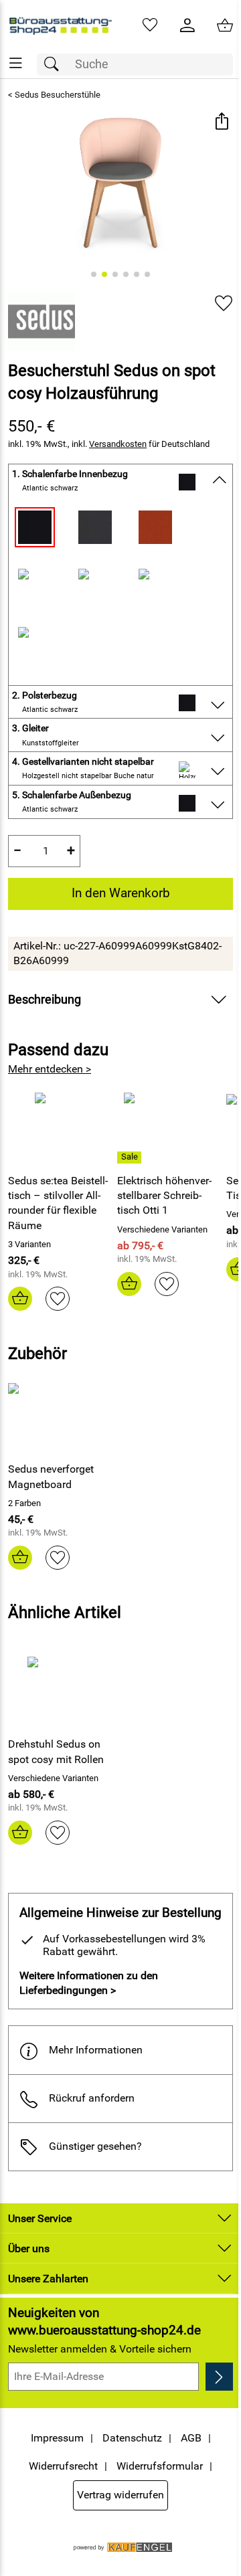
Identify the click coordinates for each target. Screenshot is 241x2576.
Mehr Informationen (96, 2050)
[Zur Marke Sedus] (42, 321)
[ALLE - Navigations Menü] (16, 63)
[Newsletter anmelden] (219, 2377)
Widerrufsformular (160, 2466)
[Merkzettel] (150, 25)
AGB (191, 2438)
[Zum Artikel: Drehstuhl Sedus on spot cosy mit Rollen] (63, 1691)
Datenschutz (132, 2438)
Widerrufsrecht (63, 2466)
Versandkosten (118, 444)
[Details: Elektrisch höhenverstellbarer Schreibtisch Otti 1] (131, 1158)
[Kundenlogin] (187, 25)
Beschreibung (45, 1000)
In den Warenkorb (121, 893)
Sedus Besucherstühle (58, 95)
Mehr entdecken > (50, 1069)
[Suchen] (55, 65)
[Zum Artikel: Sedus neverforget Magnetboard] (63, 1416)
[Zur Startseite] (60, 25)
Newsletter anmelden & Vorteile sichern (100, 2349)
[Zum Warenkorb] (225, 25)
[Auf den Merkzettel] (224, 303)
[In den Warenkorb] (20, 1299)
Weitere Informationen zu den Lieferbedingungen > (89, 1983)
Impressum (57, 2438)
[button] (221, 123)
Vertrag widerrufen (120, 2495)
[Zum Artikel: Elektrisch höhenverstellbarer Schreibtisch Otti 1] (168, 1127)
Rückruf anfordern (92, 2098)
